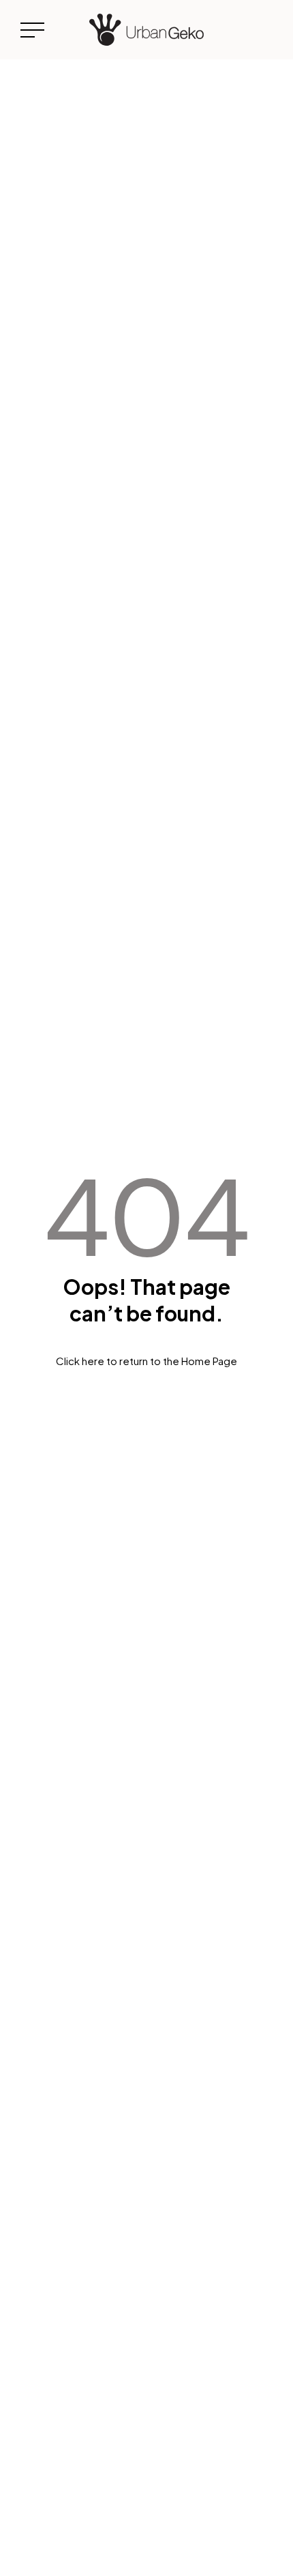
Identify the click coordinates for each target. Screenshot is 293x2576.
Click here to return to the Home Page (146, 1361)
